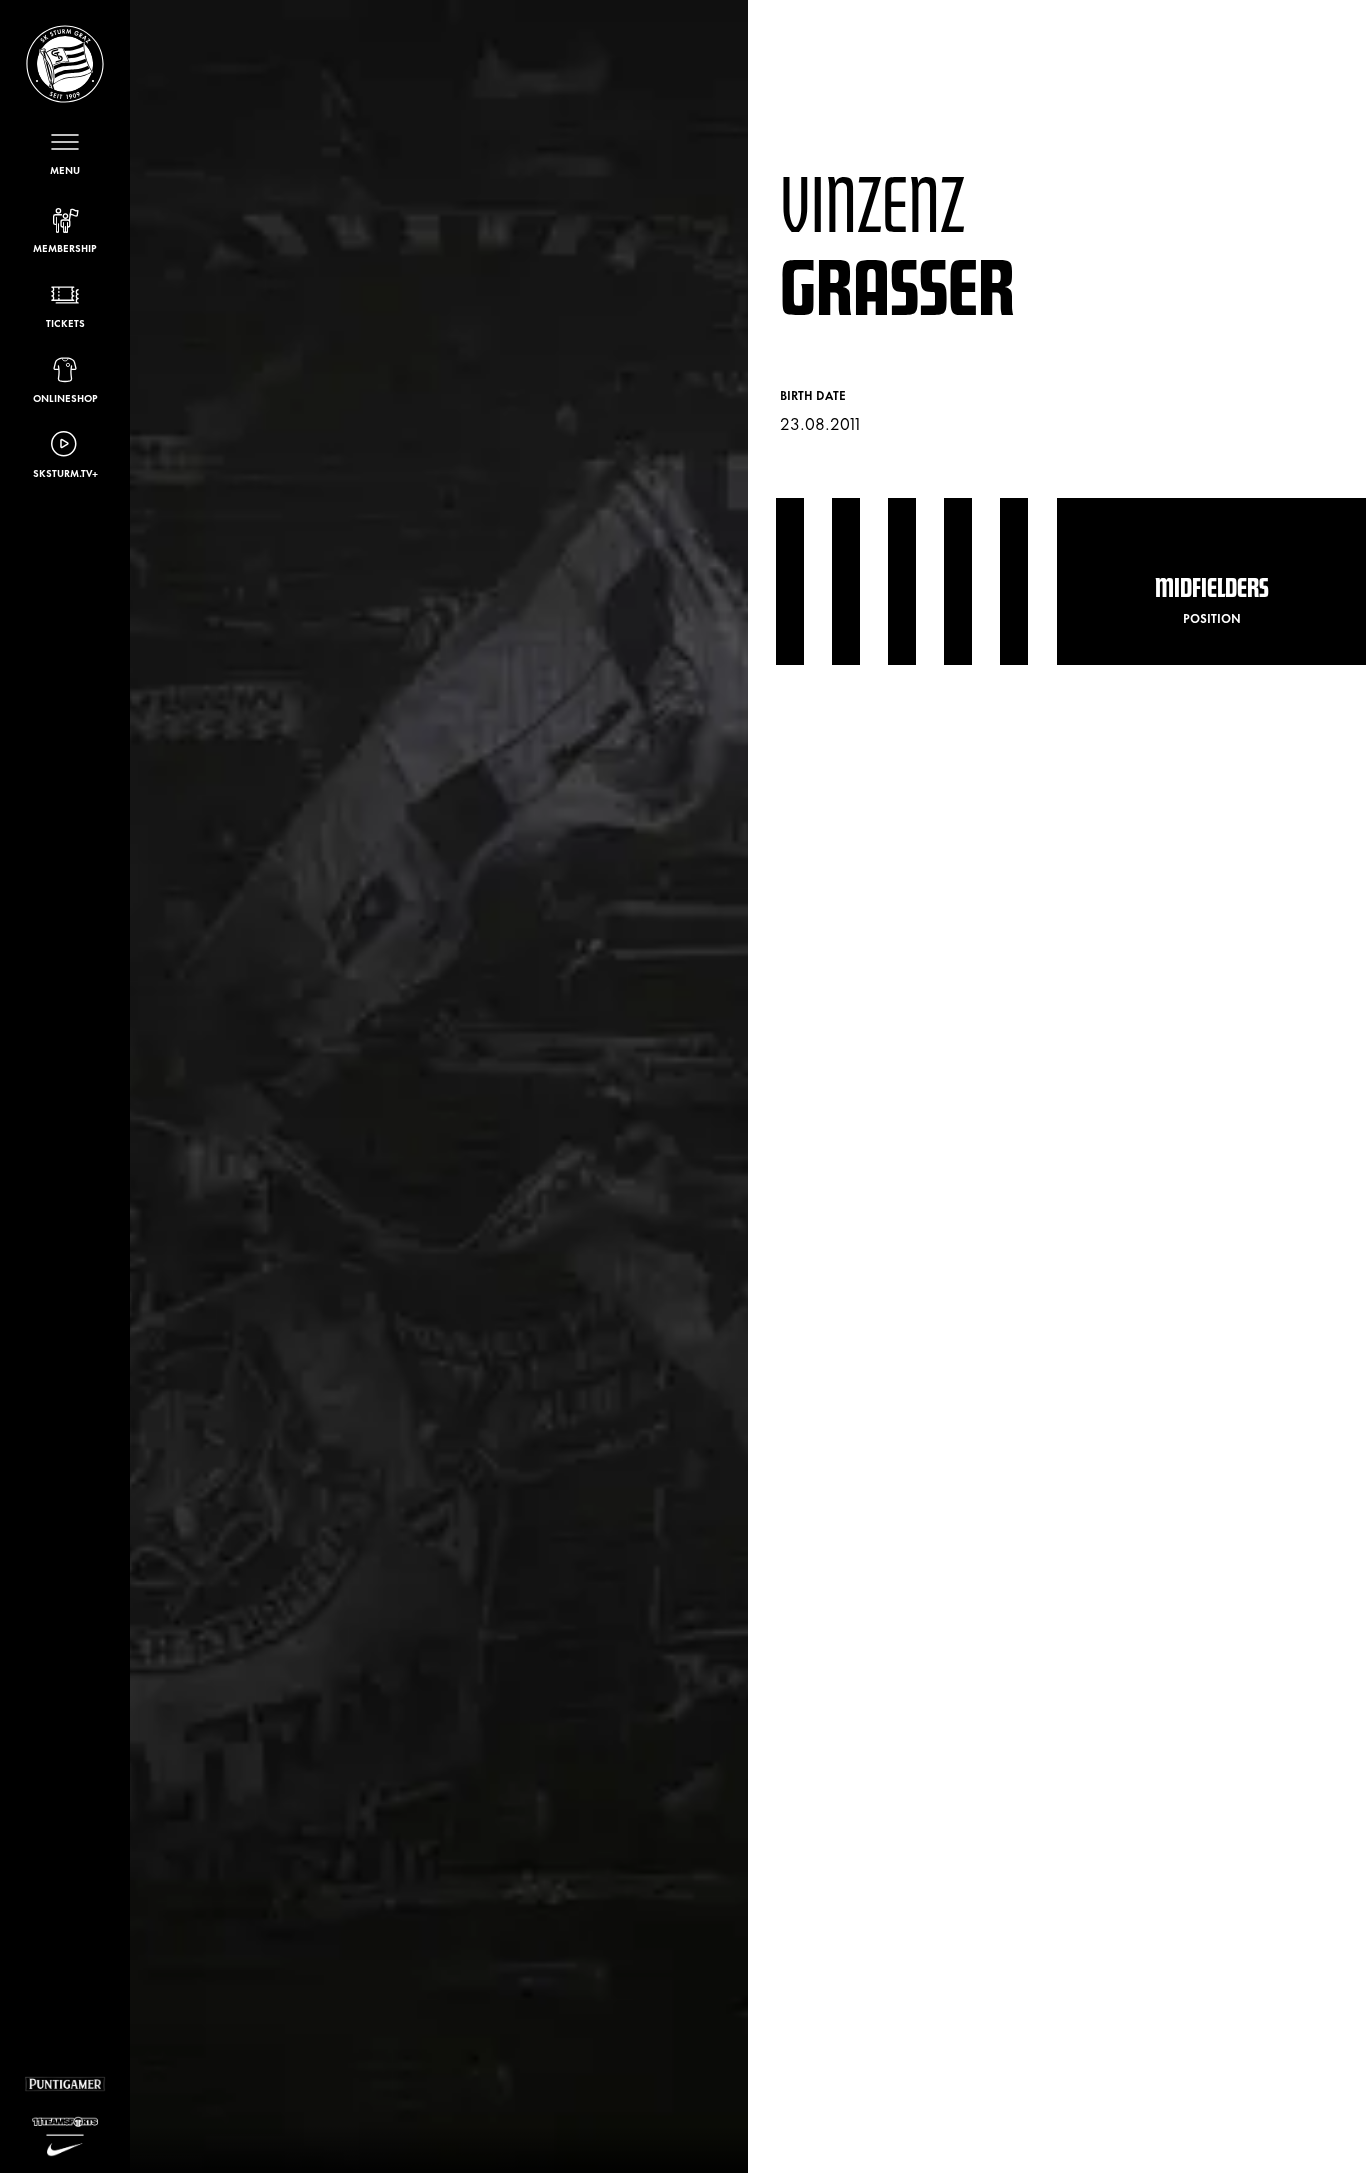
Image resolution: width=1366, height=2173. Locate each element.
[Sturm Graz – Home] (65, 64)
